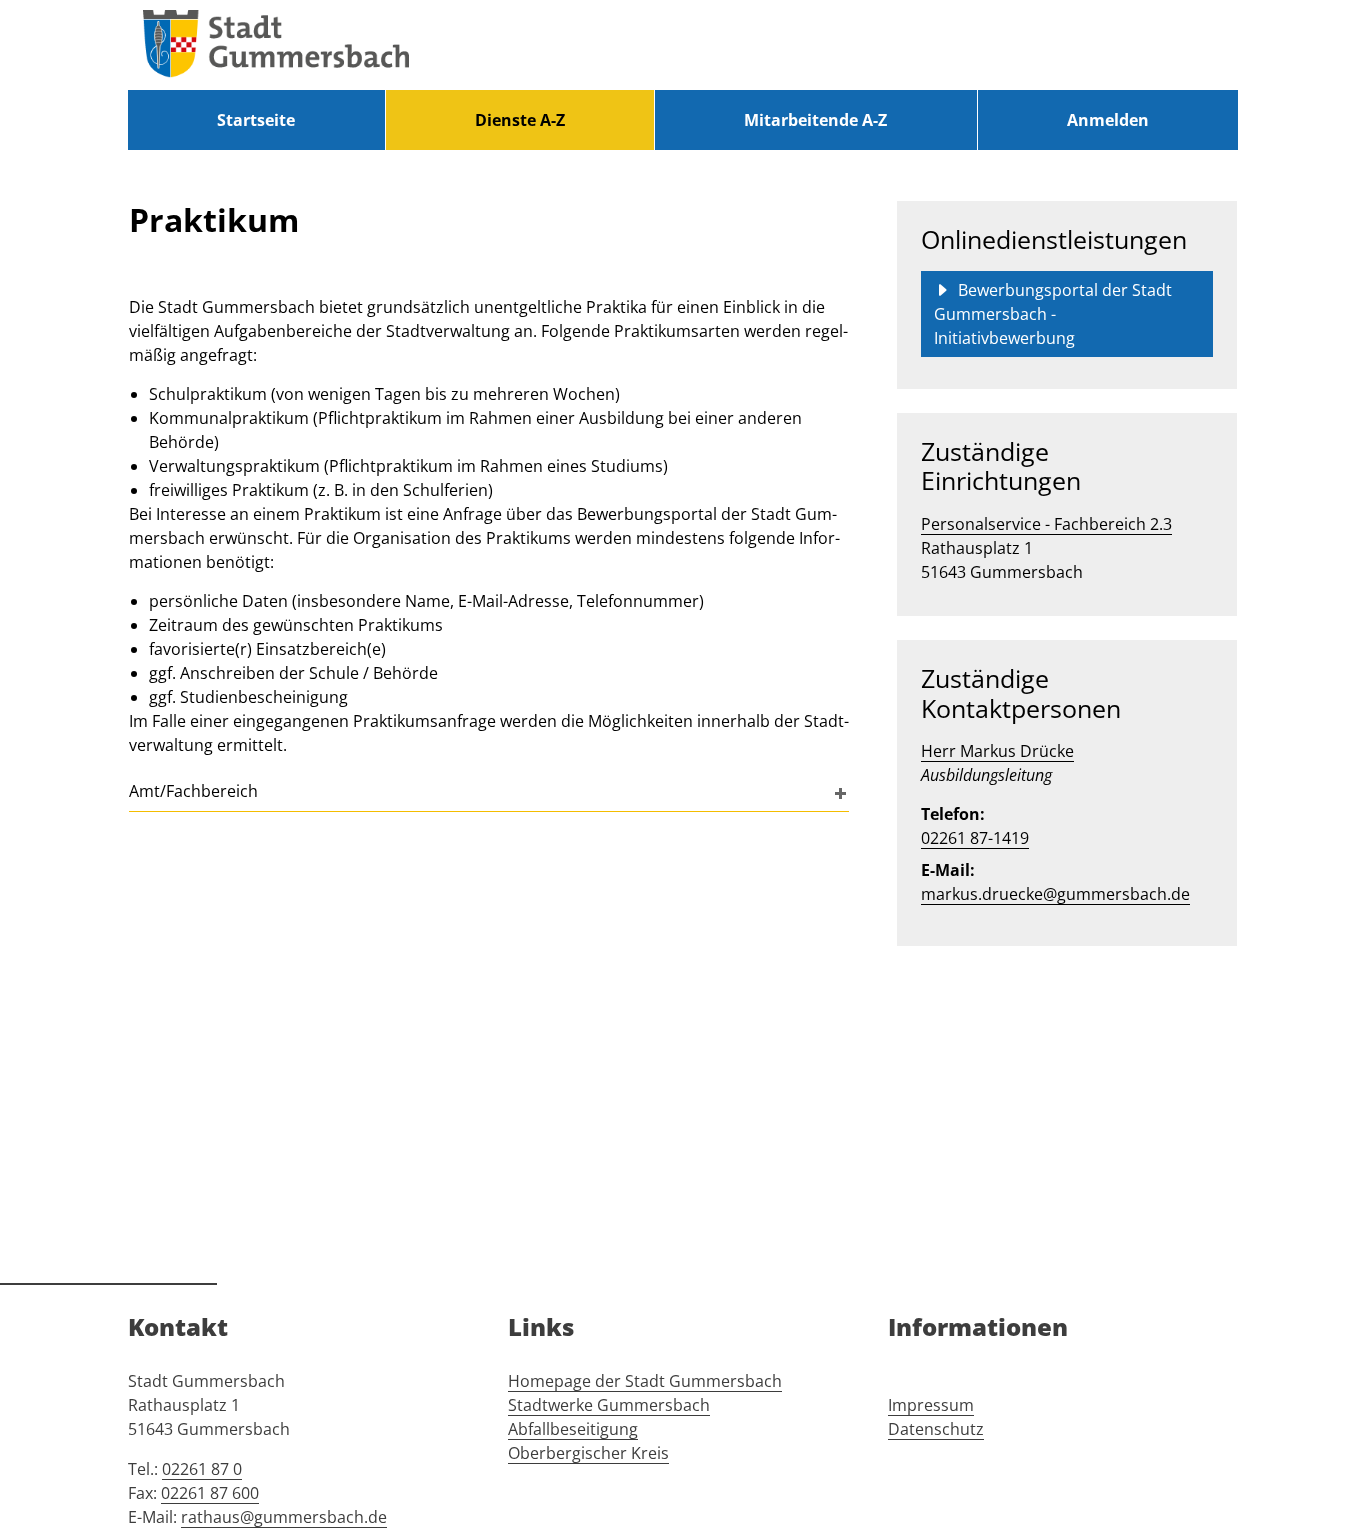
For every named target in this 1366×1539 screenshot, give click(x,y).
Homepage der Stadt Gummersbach (645, 1381)
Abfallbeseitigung (573, 1429)
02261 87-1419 (975, 838)
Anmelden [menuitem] (1108, 120)
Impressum (931, 1405)
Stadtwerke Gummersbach (609, 1405)
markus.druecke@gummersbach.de (1055, 894)
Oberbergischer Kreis (588, 1453)
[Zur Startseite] (276, 45)
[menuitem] (256, 120)
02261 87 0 (202, 1469)
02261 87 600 (210, 1493)
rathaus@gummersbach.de (284, 1517)
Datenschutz (936, 1429)
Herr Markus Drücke (997, 751)
